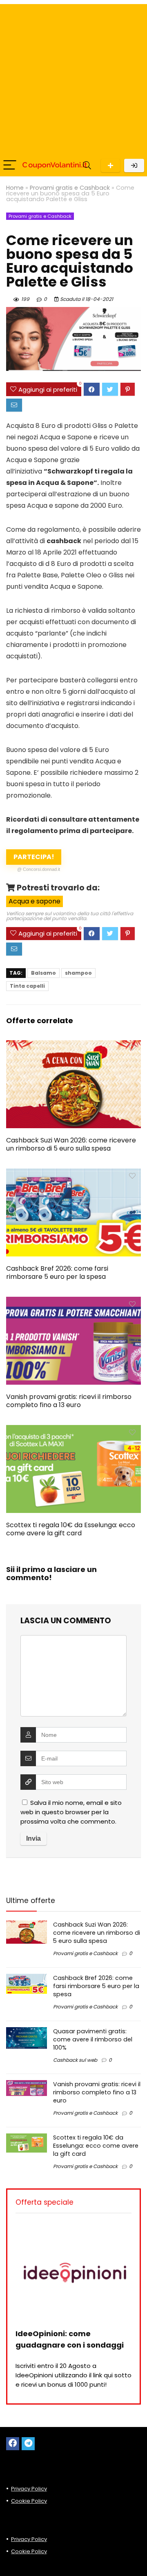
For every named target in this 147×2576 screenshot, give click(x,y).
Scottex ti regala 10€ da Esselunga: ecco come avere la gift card (71, 1529)
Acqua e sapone (35, 901)
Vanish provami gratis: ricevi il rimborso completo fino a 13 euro (69, 1401)
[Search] (87, 166)
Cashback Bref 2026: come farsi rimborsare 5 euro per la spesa (57, 1273)
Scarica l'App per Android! (110, 166)
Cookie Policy (29, 2501)
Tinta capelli (27, 986)
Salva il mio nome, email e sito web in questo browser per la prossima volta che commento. (71, 1812)
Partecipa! (37, 858)
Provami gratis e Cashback (70, 188)
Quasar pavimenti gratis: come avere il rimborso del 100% (93, 2039)
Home (15, 188)
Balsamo (43, 973)
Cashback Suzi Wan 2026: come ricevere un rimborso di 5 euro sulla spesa (71, 1144)
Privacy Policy (29, 2489)
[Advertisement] (73, 77)
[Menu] (10, 166)
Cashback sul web (75, 2060)
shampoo (78, 973)
